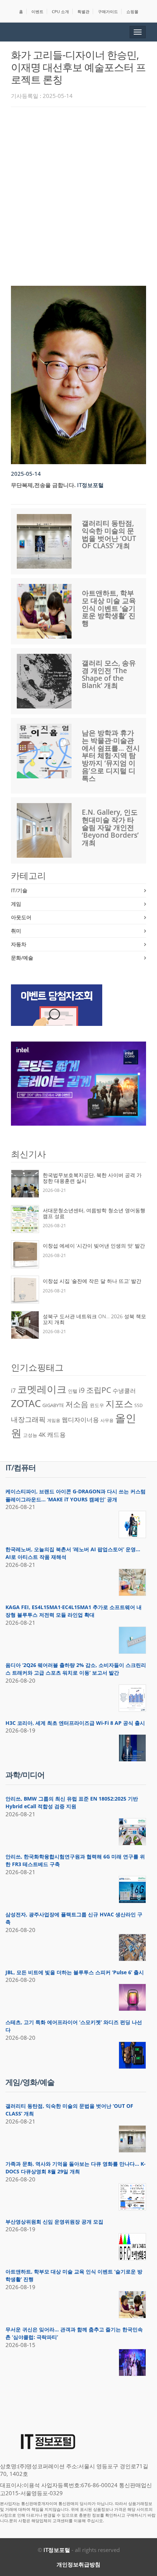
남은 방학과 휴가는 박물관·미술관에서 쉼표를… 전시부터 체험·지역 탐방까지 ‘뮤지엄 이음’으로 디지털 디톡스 (111, 756)
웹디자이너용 (80, 1419)
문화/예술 (22, 958)
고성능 (30, 1435)
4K (42, 1435)
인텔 (73, 1391)
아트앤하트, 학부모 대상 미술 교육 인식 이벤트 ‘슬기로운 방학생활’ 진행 (109, 608)
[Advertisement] (78, 194)
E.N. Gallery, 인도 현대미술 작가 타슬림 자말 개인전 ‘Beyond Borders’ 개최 (110, 827)
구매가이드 (108, 11)
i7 (13, 1391)
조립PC (99, 1390)
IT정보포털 (57, 2550)
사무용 (107, 1420)
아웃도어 (21, 917)
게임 (16, 904)
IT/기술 (19, 890)
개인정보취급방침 (78, 2564)
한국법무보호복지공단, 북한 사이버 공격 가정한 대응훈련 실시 (92, 1178)
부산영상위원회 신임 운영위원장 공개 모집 (54, 2222)
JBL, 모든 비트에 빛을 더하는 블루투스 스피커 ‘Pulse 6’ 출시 (75, 1972)
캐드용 (56, 1434)
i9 (82, 1390)
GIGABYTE (53, 1405)
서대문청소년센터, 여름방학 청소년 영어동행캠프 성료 (94, 1213)
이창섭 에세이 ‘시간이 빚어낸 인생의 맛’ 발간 (94, 1246)
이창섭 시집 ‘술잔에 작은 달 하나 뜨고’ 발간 (92, 1281)
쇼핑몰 (132, 11)
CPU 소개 (60, 11)
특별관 (83, 11)
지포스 (119, 1403)
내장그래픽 (28, 1419)
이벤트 (37, 11)
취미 (16, 931)
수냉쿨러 (124, 1391)
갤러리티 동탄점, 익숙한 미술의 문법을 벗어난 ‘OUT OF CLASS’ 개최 (109, 535)
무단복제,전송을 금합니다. (43, 485)
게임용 (54, 1420)
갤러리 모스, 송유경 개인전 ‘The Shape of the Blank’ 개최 (109, 674)
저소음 (77, 1404)
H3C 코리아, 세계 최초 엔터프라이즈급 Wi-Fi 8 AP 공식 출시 (75, 1723)
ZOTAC (26, 1403)
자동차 (19, 944)
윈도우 (97, 1405)
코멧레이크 (42, 1389)
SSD (139, 1405)
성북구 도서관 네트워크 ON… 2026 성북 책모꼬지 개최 (94, 1319)
